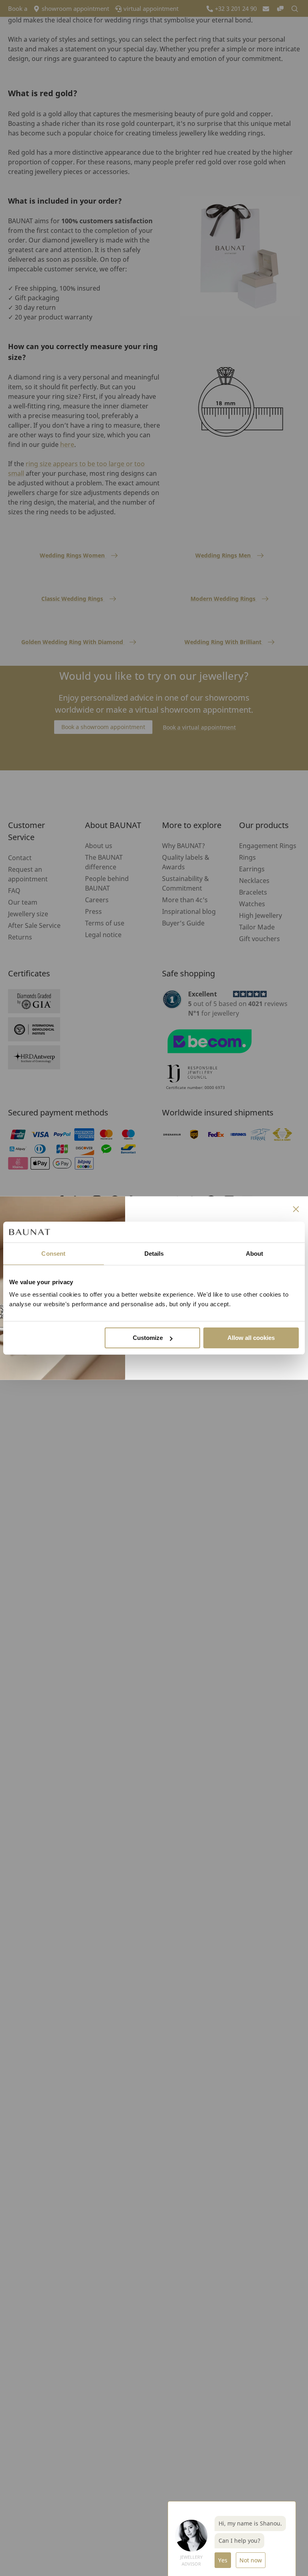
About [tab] (255, 1254)
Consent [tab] (53, 1254)
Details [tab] (154, 1254)
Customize (148, 1338)
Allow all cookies (251, 1338)
